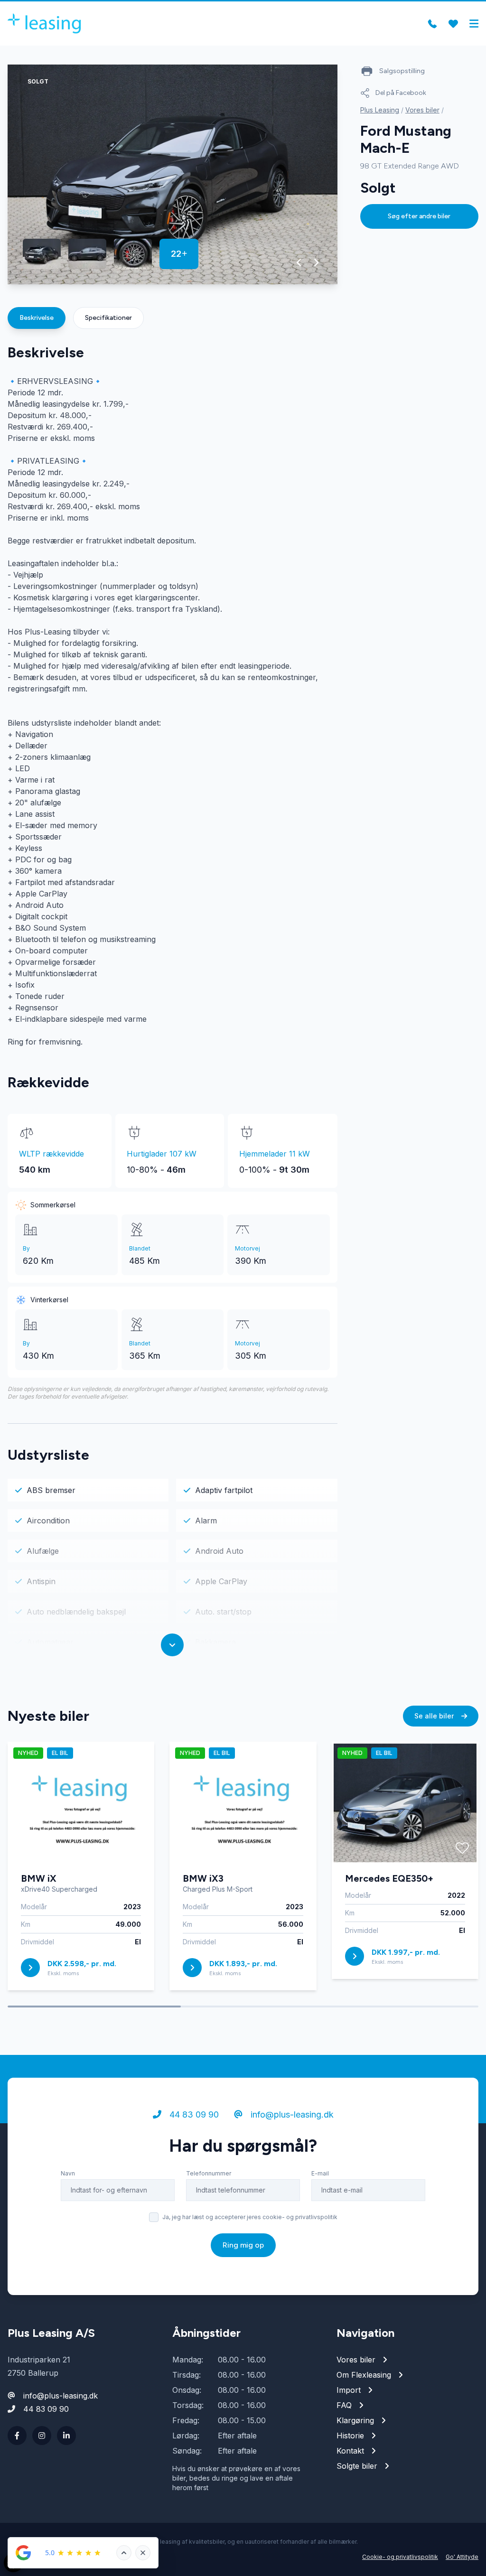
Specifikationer (108, 318)
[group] (173, 174)
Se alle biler (435, 1716)
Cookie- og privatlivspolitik (400, 2557)
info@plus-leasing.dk (291, 2114)
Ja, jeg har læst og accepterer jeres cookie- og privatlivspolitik (250, 2217)
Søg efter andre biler (419, 216)
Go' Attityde (462, 2557)
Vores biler (422, 110)
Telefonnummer (209, 2173)
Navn (68, 2173)
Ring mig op (243, 2245)
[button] (299, 262)
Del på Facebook (401, 93)
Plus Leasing (380, 110)
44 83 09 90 (193, 2114)
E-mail (320, 2173)
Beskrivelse (37, 318)
